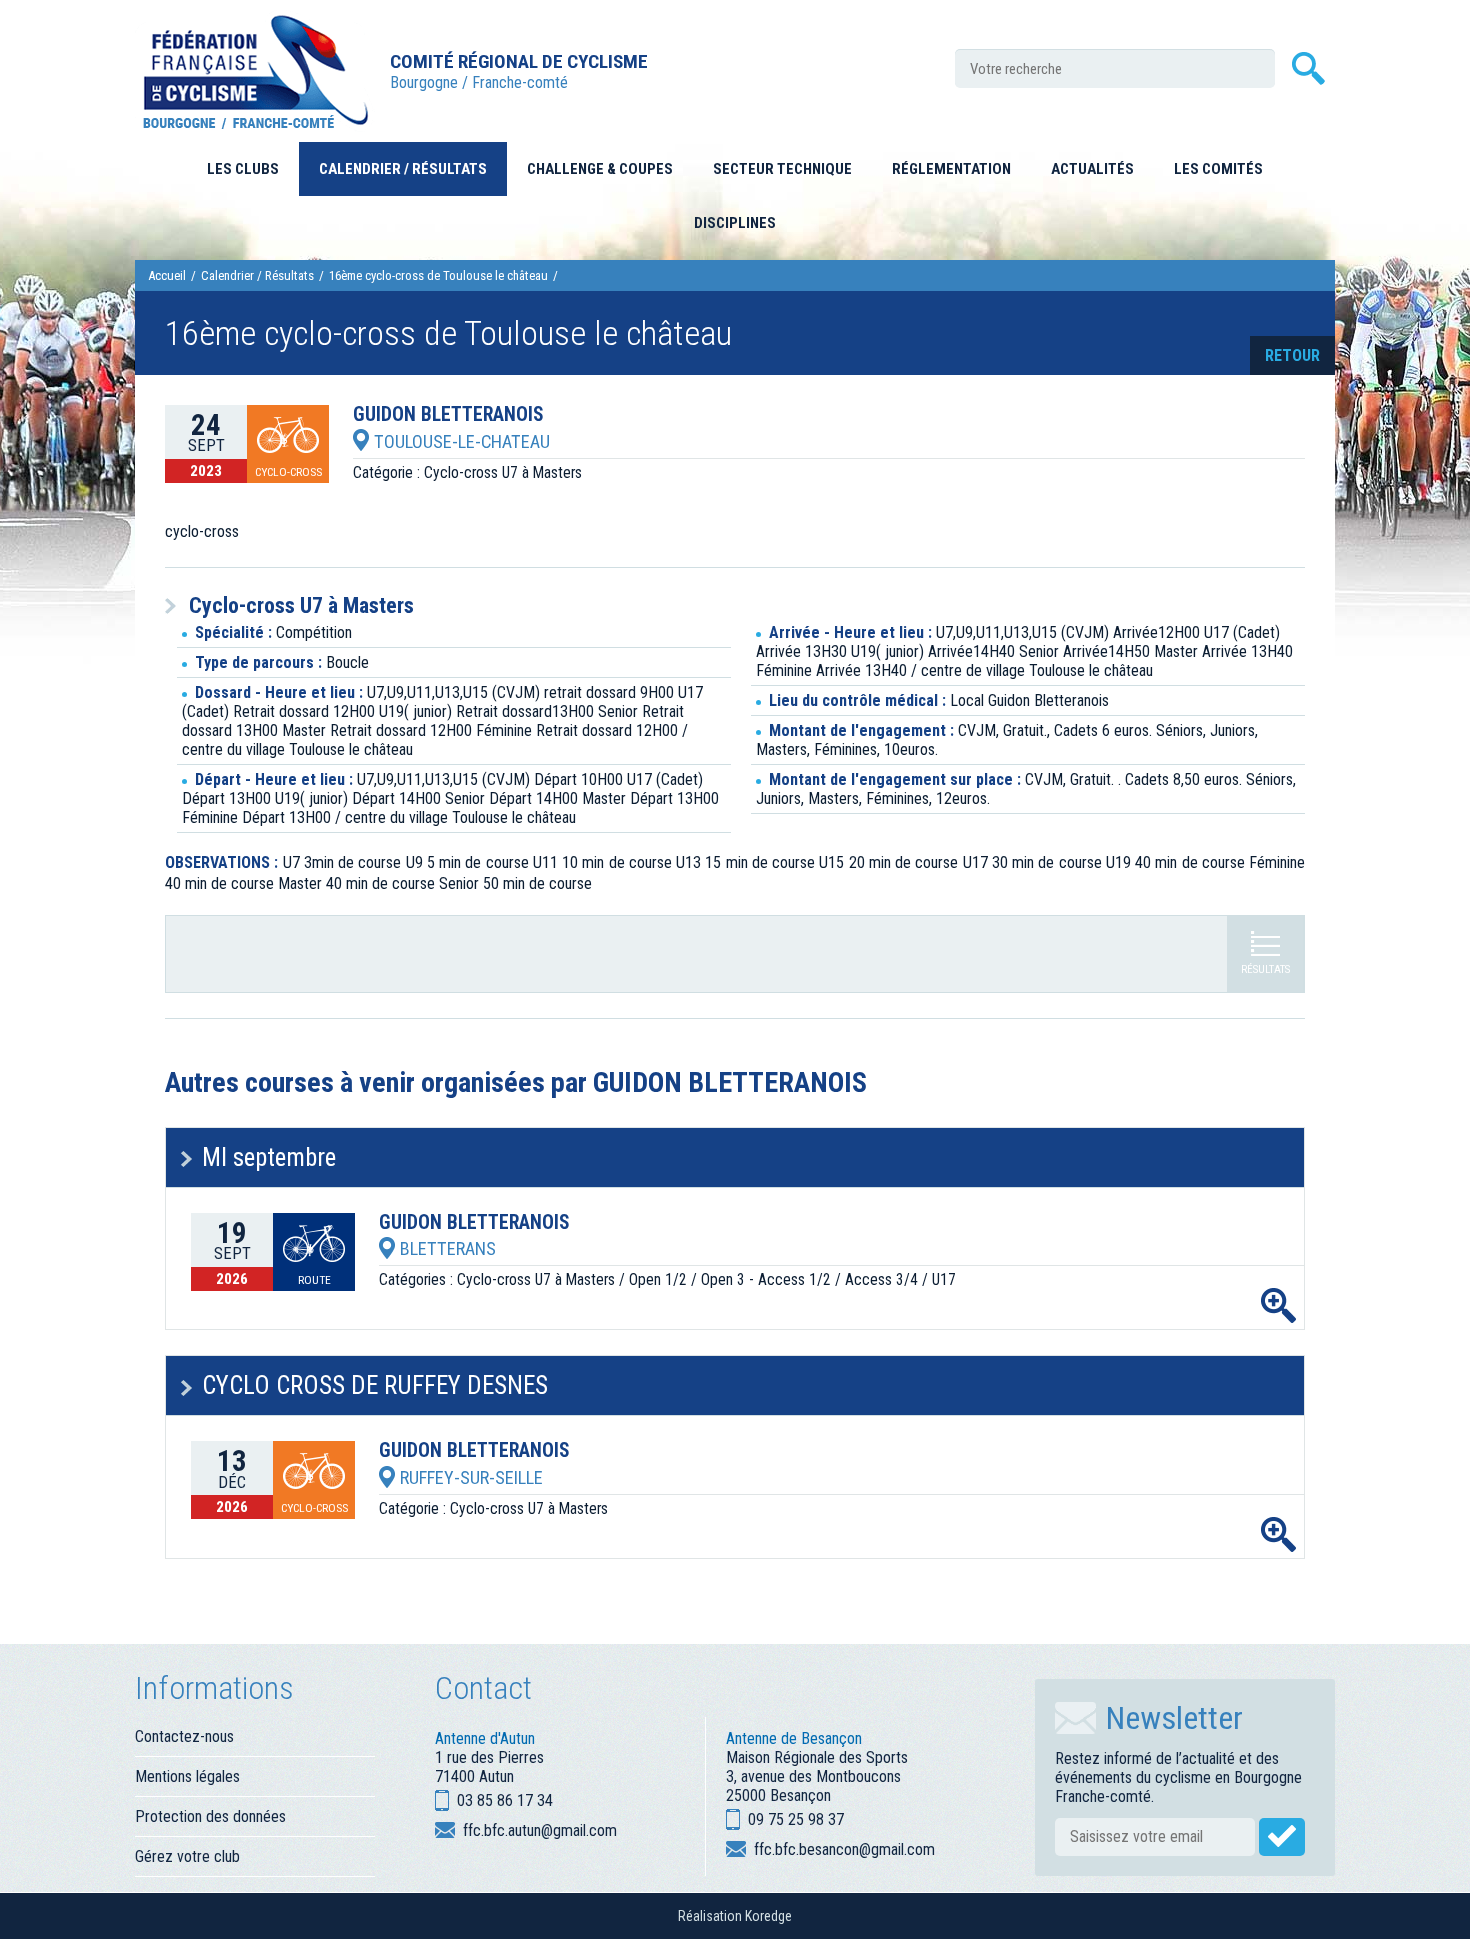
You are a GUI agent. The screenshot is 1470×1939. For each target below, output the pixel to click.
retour (1292, 355)
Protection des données (210, 1816)
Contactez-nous (184, 1736)
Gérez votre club (187, 1856)
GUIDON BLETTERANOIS (448, 415)
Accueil (167, 275)
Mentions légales (187, 1776)
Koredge (768, 1916)
